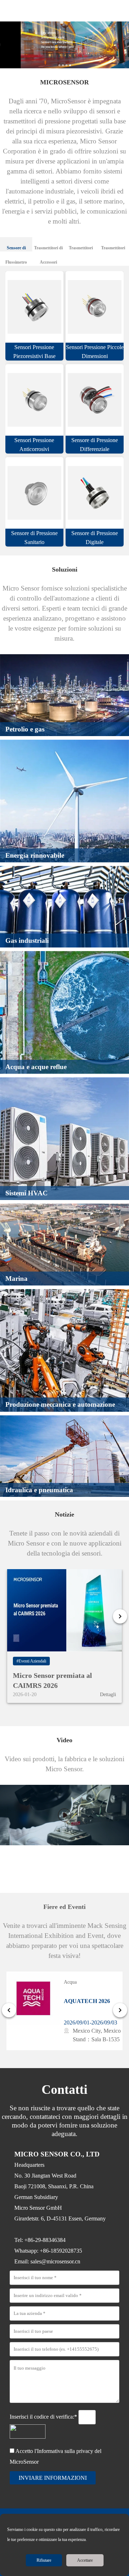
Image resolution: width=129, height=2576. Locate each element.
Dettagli (108, 1695)
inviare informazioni (53, 2478)
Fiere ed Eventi (64, 1907)
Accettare (85, 2560)
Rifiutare (44, 2560)
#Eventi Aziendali (31, 1661)
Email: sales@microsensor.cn (47, 2261)
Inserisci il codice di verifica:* (44, 2417)
